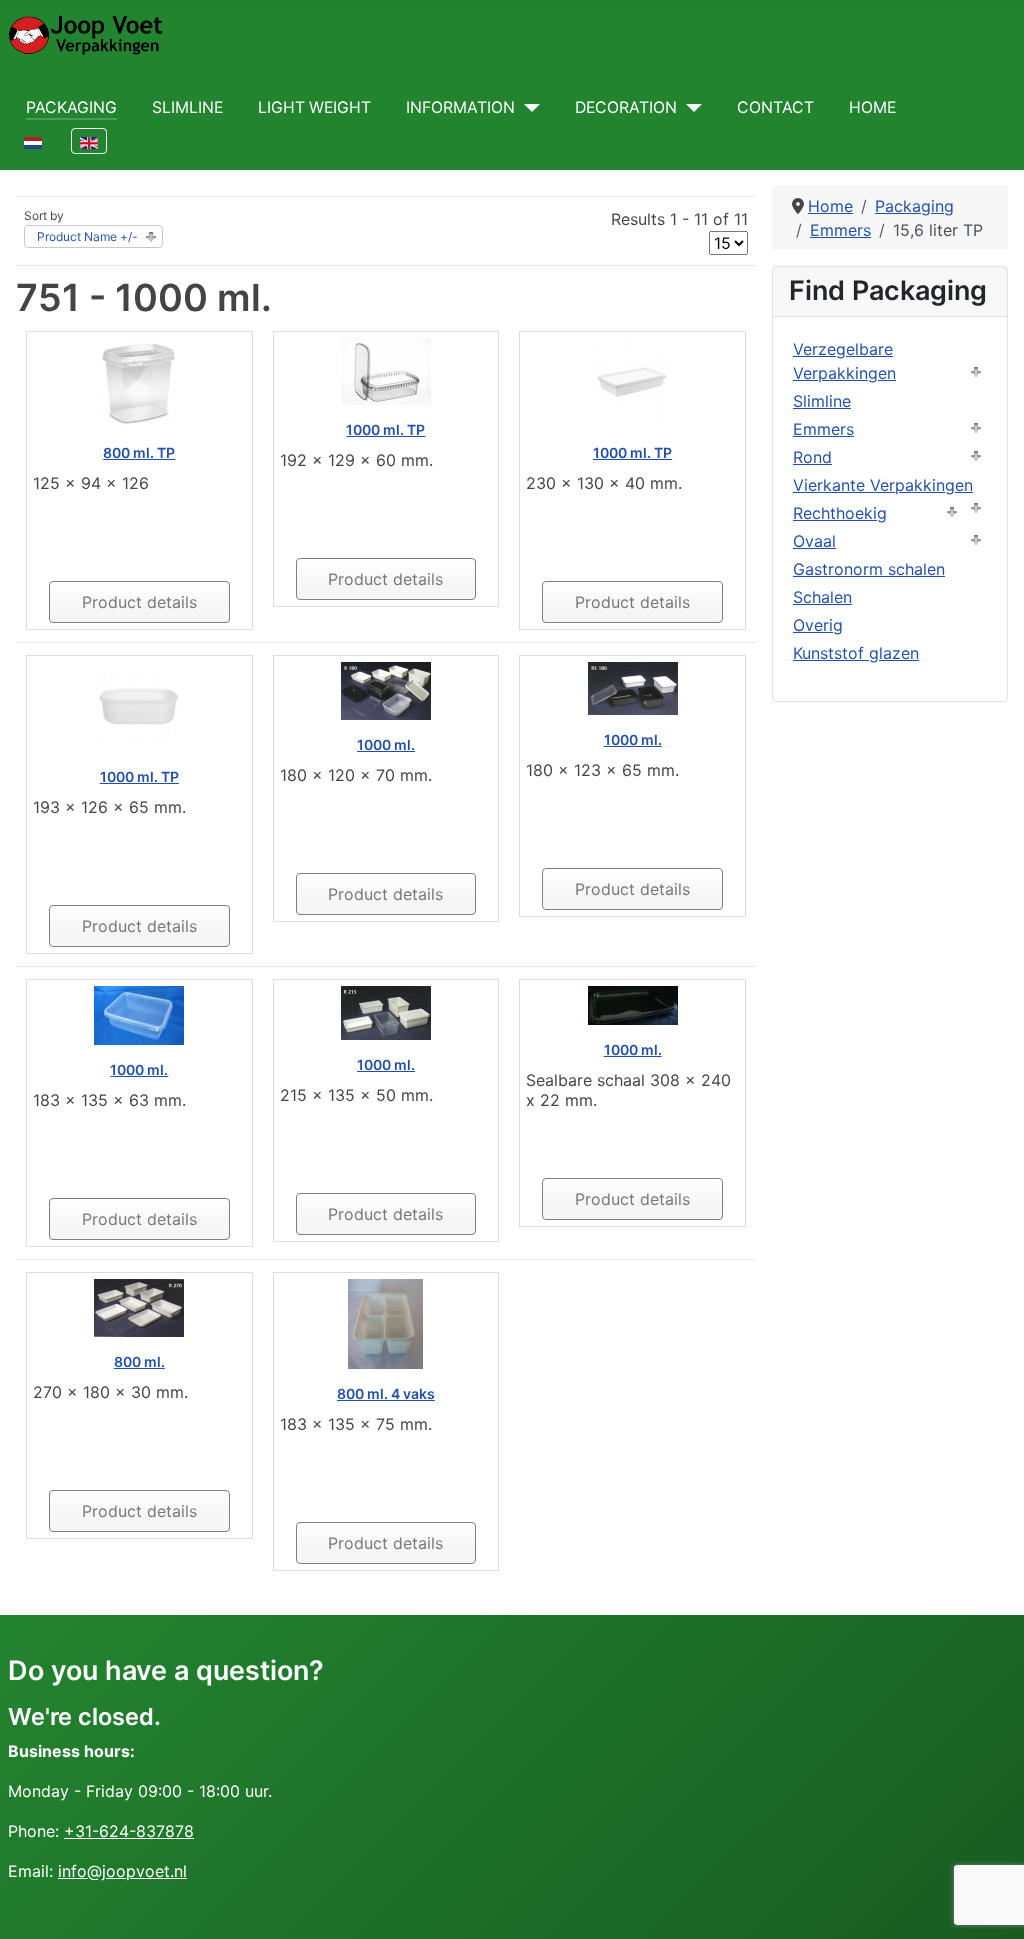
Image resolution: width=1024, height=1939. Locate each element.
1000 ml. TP (385, 429)
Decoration (626, 107)
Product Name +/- (87, 236)
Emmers (823, 429)
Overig (818, 625)
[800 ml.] (139, 1307)
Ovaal (814, 541)
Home (872, 107)
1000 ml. (386, 744)
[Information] (527, 108)
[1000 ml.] (386, 690)
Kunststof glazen (856, 653)
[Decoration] (689, 108)
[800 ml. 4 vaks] (385, 1323)
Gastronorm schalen (869, 569)
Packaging (71, 107)
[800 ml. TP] (139, 382)
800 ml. (139, 1361)
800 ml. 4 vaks (386, 1393)
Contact (775, 107)
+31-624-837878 (129, 1831)
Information (460, 107)
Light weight (314, 107)
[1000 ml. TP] (386, 370)
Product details (139, 602)
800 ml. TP (139, 452)
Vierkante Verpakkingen (883, 485)
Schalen (822, 597)
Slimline (187, 107)
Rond (812, 457)
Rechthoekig (840, 513)
